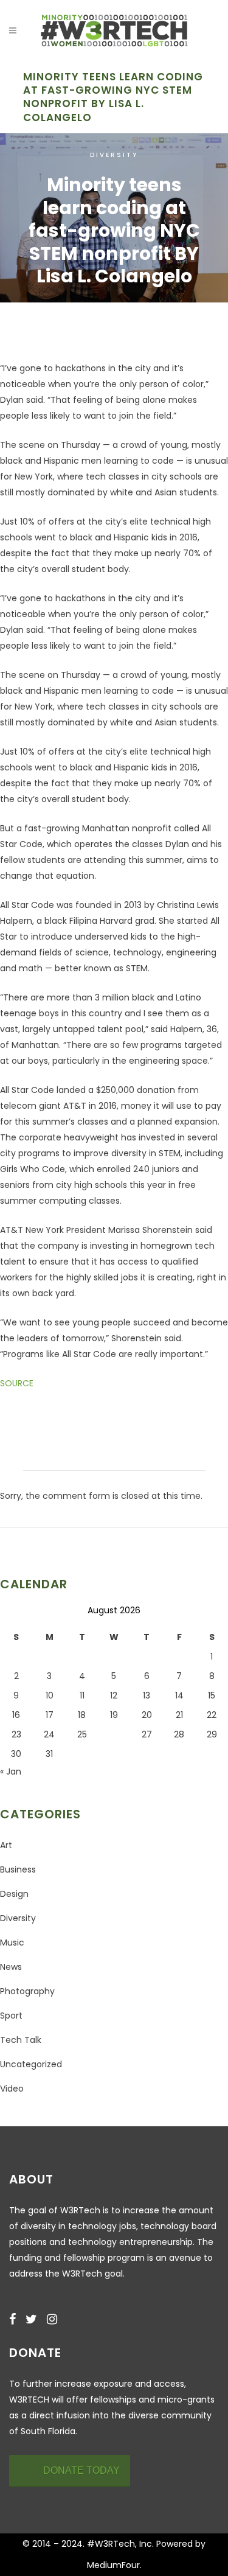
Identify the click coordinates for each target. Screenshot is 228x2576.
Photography (27, 1991)
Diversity (114, 155)
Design (14, 1894)
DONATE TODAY (81, 2470)
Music (12, 1942)
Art (6, 1845)
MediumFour (113, 2565)
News (11, 1967)
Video (12, 2089)
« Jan (11, 1771)
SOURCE (17, 1383)
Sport (11, 2016)
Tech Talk (21, 2040)
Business (18, 1869)
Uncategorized (31, 2064)
